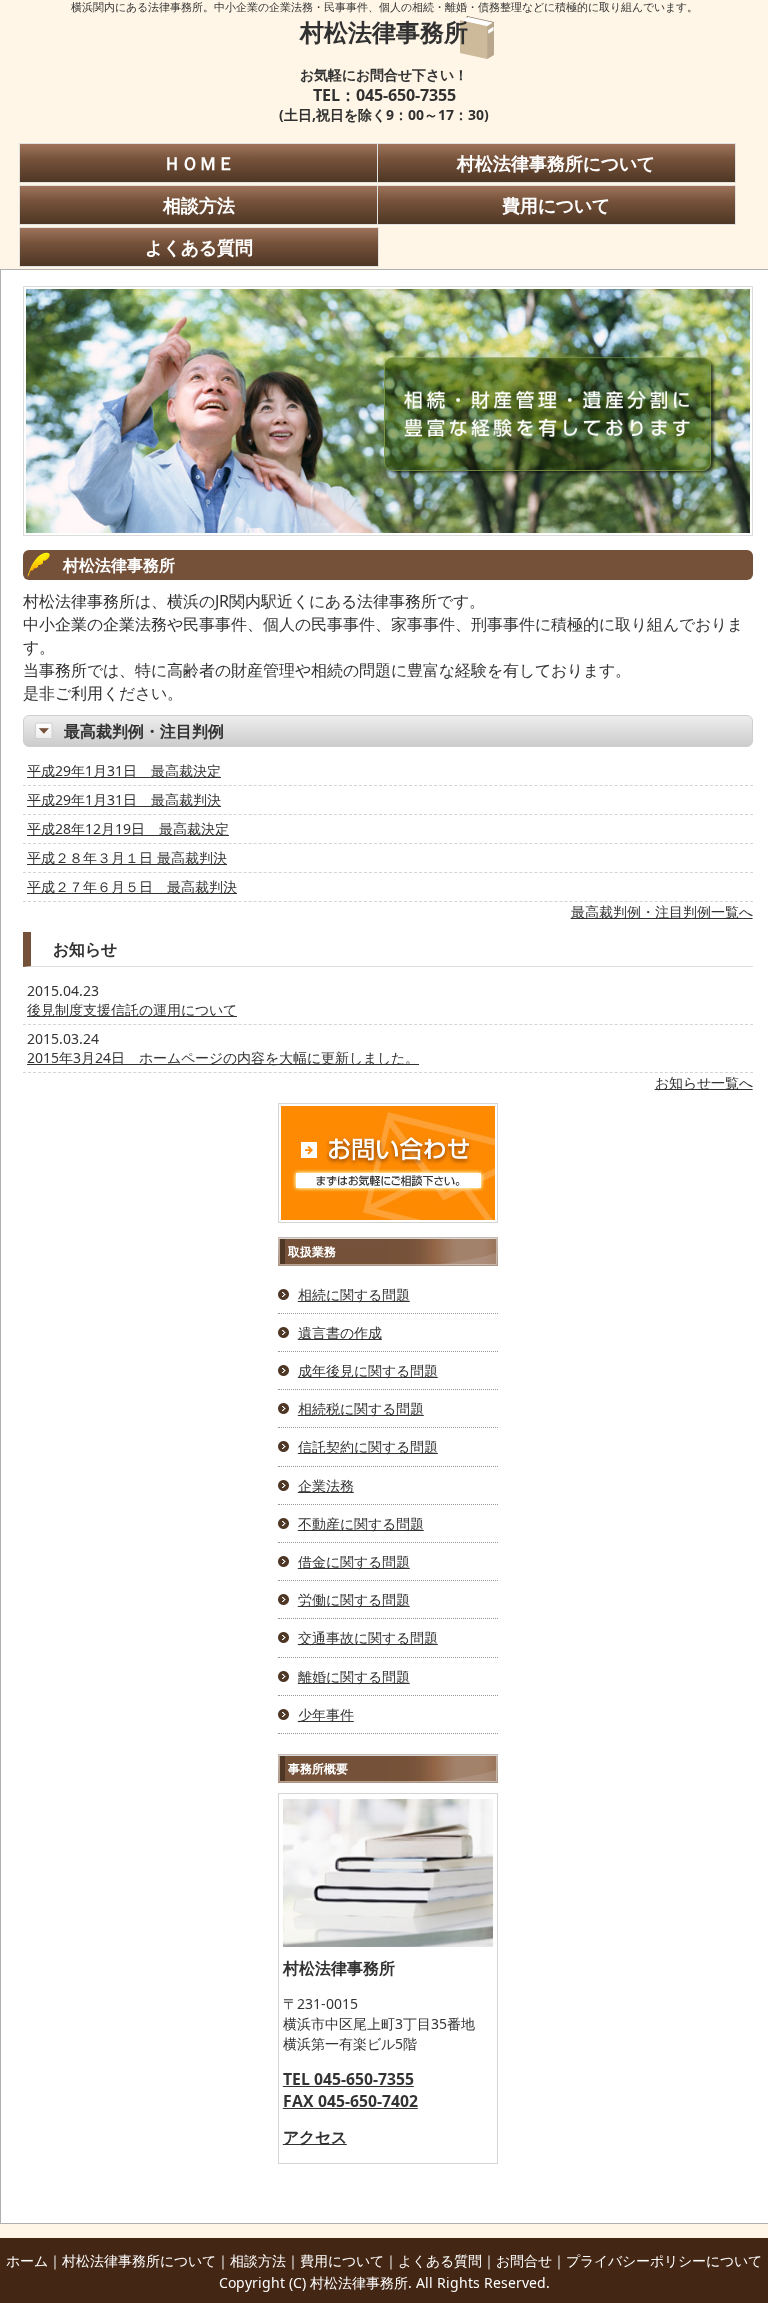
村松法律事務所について (556, 163)
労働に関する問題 (354, 1599)
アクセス (315, 2137)
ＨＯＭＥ (199, 163)
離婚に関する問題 (354, 1676)
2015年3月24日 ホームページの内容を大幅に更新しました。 (223, 1057)
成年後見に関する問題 (368, 1370)
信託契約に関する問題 (368, 1446)
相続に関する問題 (354, 1294)
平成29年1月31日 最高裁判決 (124, 799)
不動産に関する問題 (361, 1523)
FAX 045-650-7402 (350, 2101)
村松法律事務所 (384, 31)
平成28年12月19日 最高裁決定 (128, 828)
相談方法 (199, 205)
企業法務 (326, 1485)
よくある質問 (199, 247)
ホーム (27, 2260)
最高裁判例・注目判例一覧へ (662, 911)
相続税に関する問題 (361, 1408)
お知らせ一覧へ (704, 1082)
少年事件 (326, 1714)
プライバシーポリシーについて (664, 2260)
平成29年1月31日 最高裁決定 (124, 770)
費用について (556, 205)
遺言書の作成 (340, 1332)
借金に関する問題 (354, 1561)
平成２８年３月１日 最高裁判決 (127, 857)
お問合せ (524, 2260)
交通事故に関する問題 (368, 1637)
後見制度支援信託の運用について (132, 1009)
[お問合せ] (388, 1217)
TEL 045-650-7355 (348, 2079)
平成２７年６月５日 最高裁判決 (132, 886)
